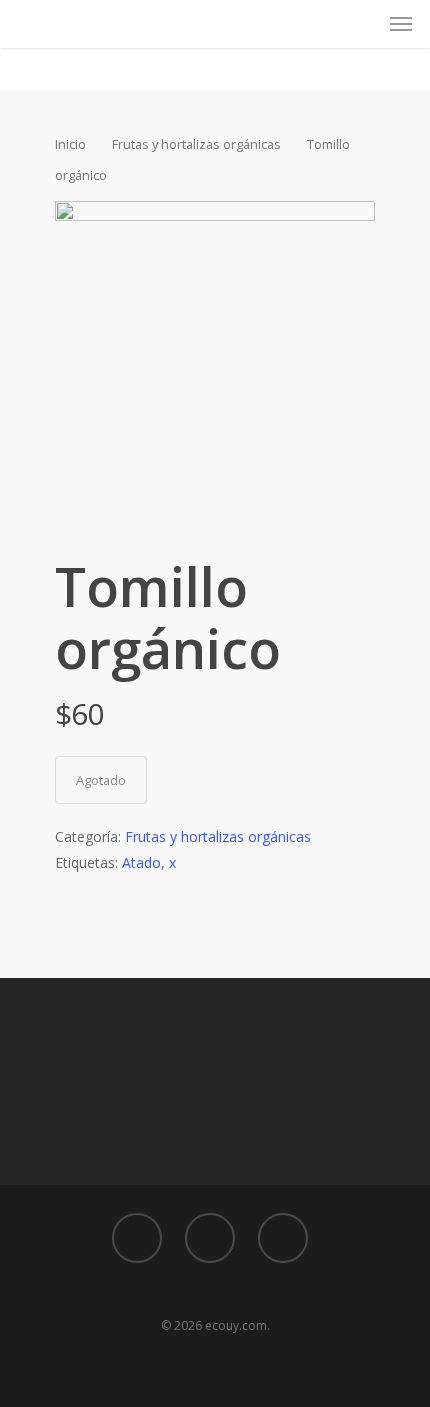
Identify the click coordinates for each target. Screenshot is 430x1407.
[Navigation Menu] (401, 24)
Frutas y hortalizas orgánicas (196, 144)
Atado (141, 862)
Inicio (70, 144)
